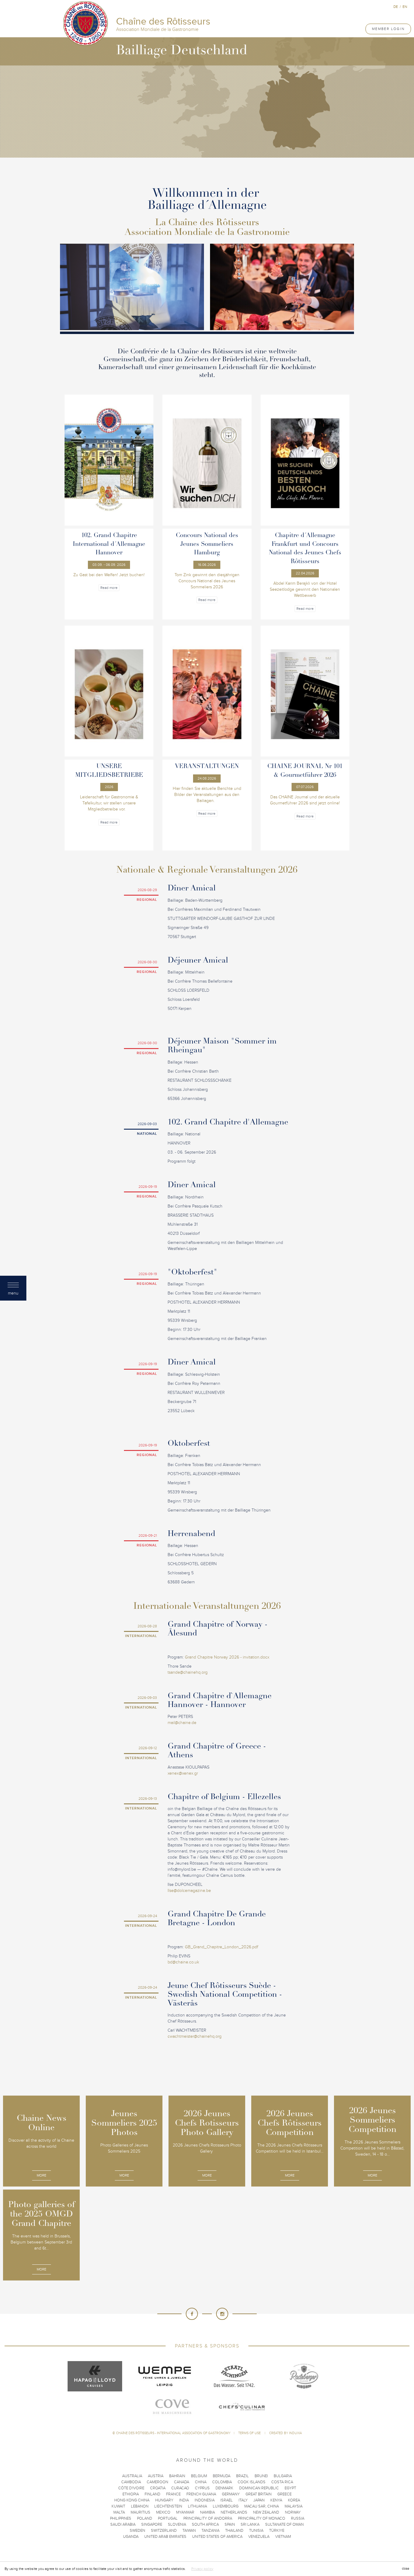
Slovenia (177, 2524)
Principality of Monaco (262, 2518)
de (396, 7)
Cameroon (157, 2482)
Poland (145, 2518)
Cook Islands (252, 2482)
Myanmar (185, 2512)
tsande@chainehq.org (188, 1672)
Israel (227, 2500)
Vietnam (283, 2537)
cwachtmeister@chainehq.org (195, 2036)
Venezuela (259, 2537)
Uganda (131, 2537)
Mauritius (140, 2512)
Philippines (121, 2518)
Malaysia (294, 2506)
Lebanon (140, 2506)
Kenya (276, 2500)
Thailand (234, 2531)
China (201, 2482)
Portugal (168, 2518)
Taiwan (189, 2531)
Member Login (388, 29)
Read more (109, 588)
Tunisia (256, 2531)
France (173, 2494)
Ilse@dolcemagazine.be (189, 1891)
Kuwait (118, 2506)
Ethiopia (131, 2494)
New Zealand (266, 2512)
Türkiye (277, 2531)
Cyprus (202, 2488)
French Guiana (201, 2494)
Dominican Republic (259, 2488)
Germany (231, 2494)
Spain (230, 2524)
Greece (284, 2494)
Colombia (222, 2482)
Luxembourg (226, 2506)
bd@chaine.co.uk (183, 1962)
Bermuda (222, 2476)
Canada (182, 2482)
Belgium (199, 2476)
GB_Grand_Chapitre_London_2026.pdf (222, 1947)
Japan (259, 2500)
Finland (152, 2494)
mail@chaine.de (182, 1723)
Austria (156, 2476)
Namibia (207, 2512)
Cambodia (131, 2482)
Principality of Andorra (208, 2518)
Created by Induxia (285, 2433)
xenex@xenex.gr (183, 1773)
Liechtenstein (168, 2506)
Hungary (164, 2500)
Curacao (180, 2488)
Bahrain (177, 2476)
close (406, 2569)
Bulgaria (283, 2476)
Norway (293, 2512)
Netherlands (234, 2512)
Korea (294, 2500)
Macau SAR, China (262, 2506)
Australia (132, 2476)
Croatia (158, 2488)
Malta (119, 2512)
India (184, 2500)
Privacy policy (202, 2569)
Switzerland (164, 2531)
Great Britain (259, 2494)
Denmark (224, 2488)
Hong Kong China (132, 2500)
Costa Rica (282, 2482)
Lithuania (197, 2506)
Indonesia (205, 2500)
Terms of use (250, 2433)
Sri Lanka (250, 2524)
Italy (243, 2500)
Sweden (137, 2531)
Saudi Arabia (123, 2524)
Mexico (163, 2512)
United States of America (217, 2537)
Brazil (242, 2476)
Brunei (261, 2476)
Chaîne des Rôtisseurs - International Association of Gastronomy (173, 2433)
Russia (298, 2518)
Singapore (152, 2524)
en (405, 7)
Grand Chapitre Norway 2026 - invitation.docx (227, 1657)
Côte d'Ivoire (131, 2488)
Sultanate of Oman (284, 2524)
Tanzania (210, 2531)
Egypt (290, 2488)
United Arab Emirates (165, 2537)
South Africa (205, 2524)
